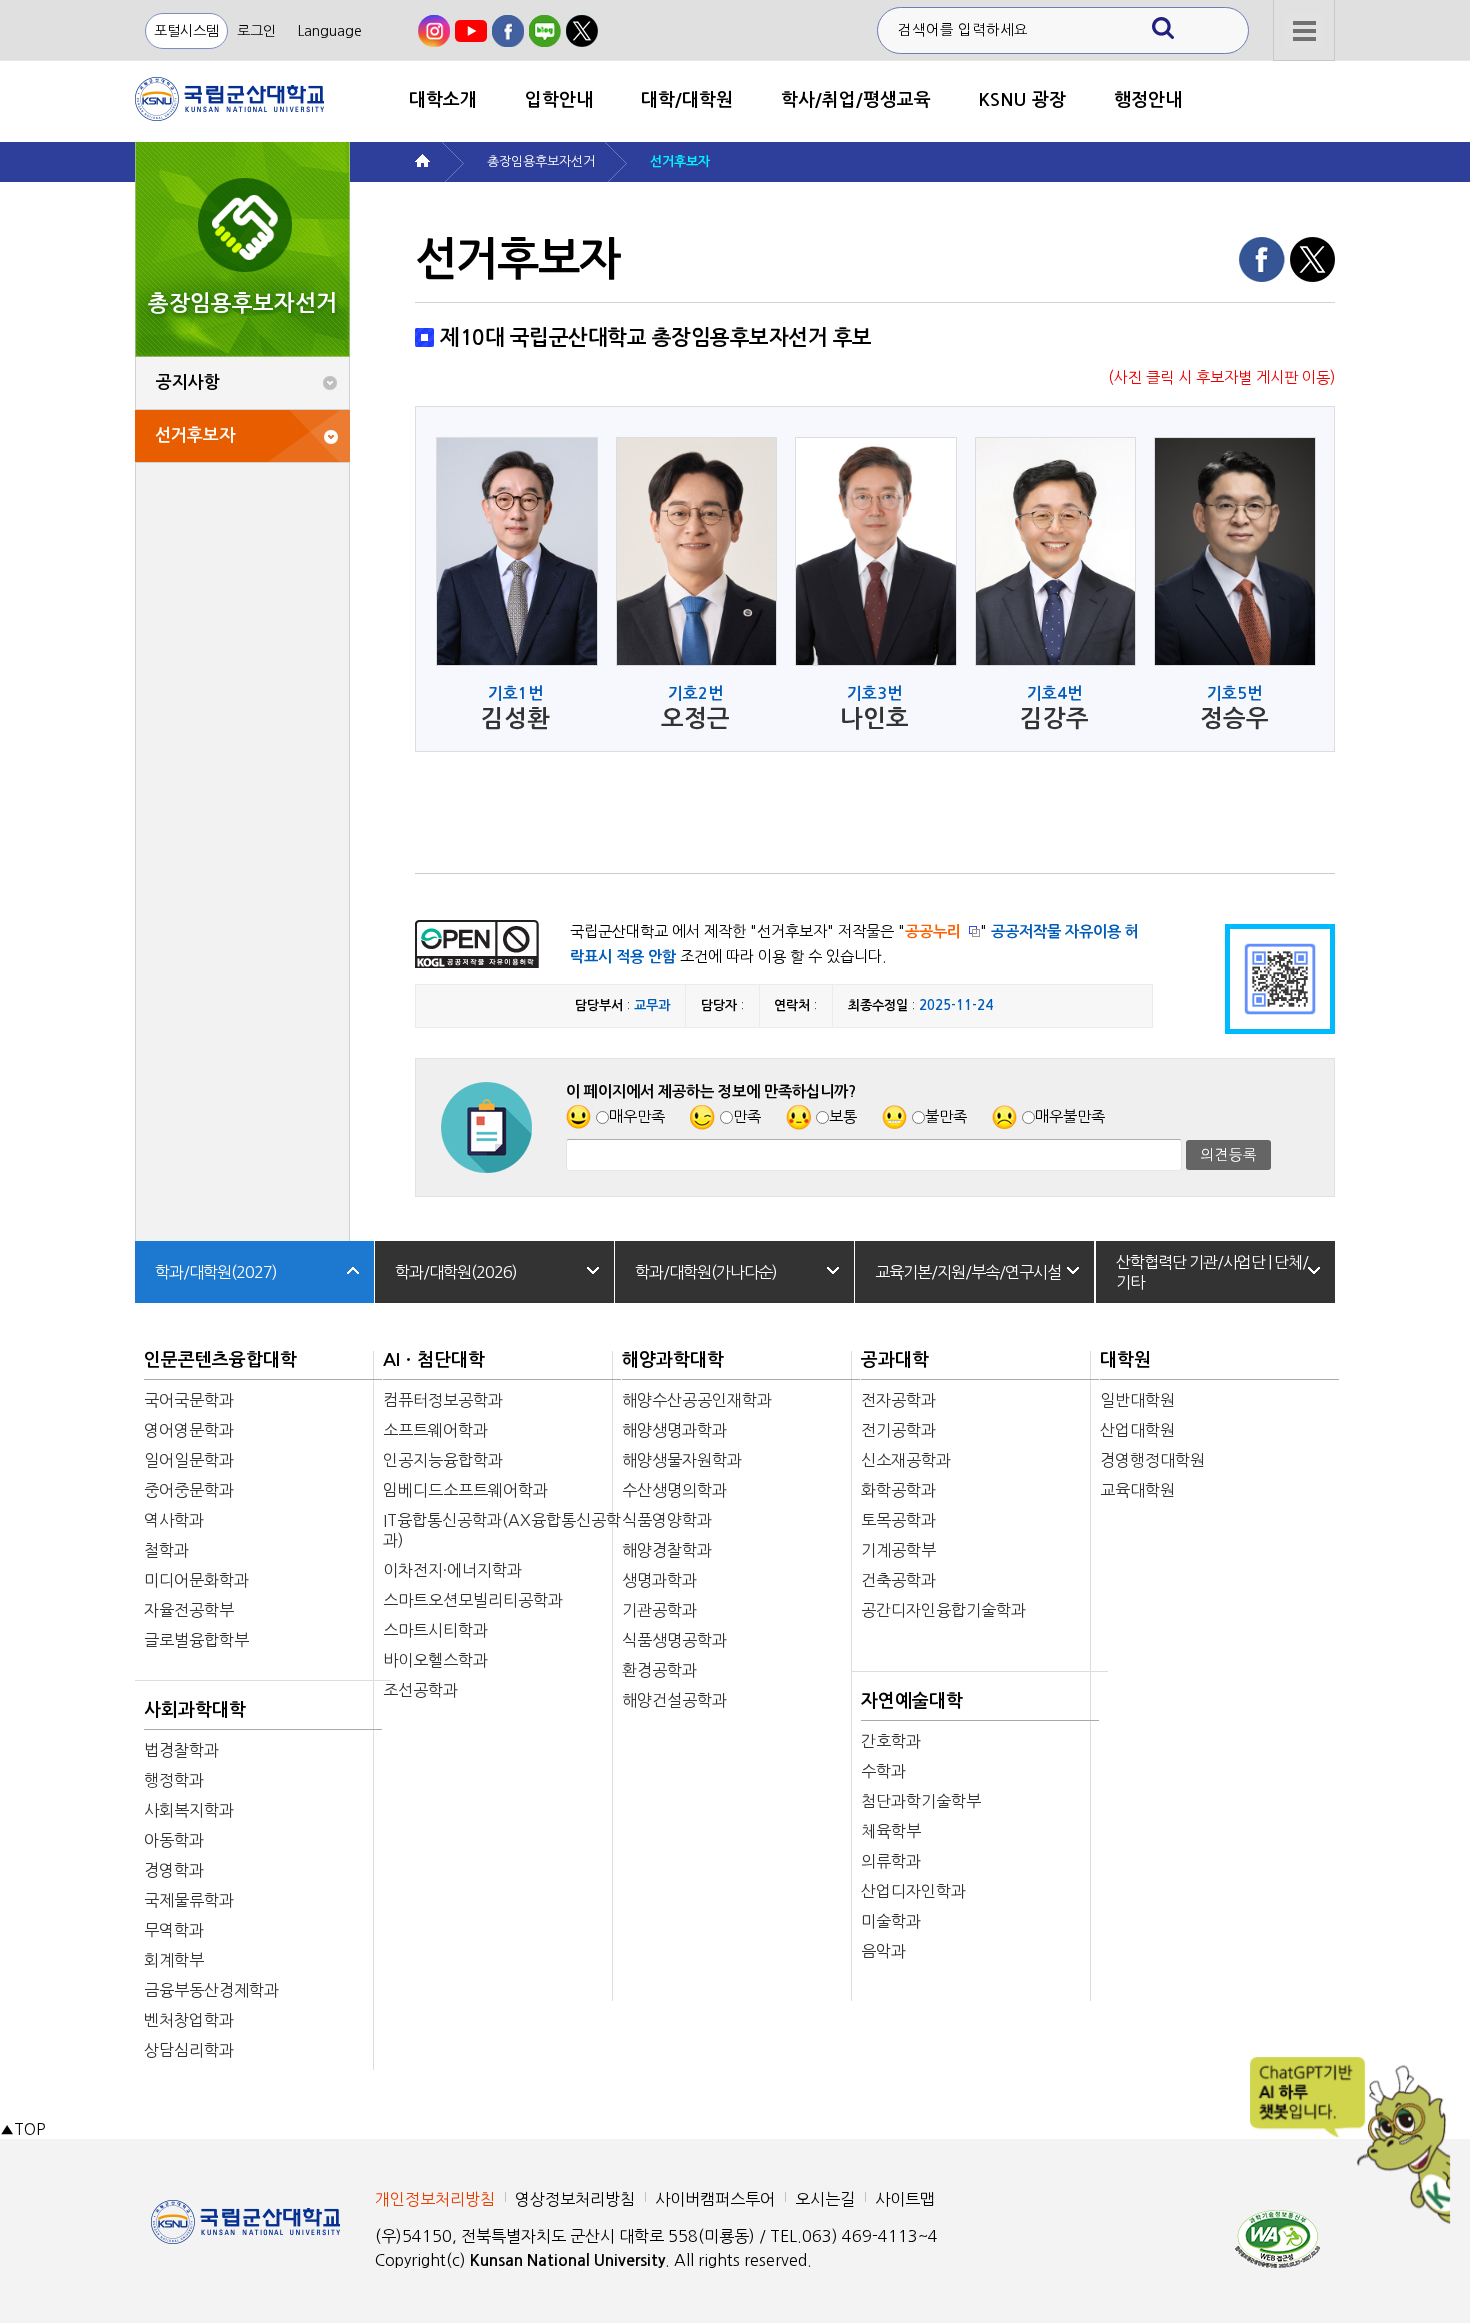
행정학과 (174, 1780)
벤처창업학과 (189, 2020)
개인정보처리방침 (435, 2199)
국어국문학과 (189, 1400)
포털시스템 (186, 31)
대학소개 (443, 100)
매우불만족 (1070, 1116)
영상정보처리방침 (575, 2199)
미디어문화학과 (196, 1580)
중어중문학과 (189, 1490)
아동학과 (174, 1840)
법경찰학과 (181, 1750)
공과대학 (895, 1360)
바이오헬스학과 (435, 1660)
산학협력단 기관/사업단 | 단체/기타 (1212, 1272)
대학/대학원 (687, 100)
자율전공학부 (189, 1610)
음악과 (883, 1951)
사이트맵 (905, 2199)
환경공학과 (659, 1670)
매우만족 (637, 1116)
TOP (22, 2129)
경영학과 (174, 1870)
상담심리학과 (189, 2050)
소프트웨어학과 (435, 1430)
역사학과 (174, 1520)
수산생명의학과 (674, 1490)
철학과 (166, 1550)
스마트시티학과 (435, 1630)
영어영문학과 (189, 1430)
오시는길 (825, 2199)
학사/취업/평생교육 (856, 100)
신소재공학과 (906, 1460)
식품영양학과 (667, 1520)
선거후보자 (195, 435)
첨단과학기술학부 (921, 1801)
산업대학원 (1137, 1430)
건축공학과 (898, 1580)
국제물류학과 (189, 1900)
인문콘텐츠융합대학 (220, 1360)
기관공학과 (659, 1610)
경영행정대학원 (1152, 1460)
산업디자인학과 (913, 1891)
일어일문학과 (189, 1460)
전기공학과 (898, 1430)
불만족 (946, 1116)
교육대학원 (1137, 1490)
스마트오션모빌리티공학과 (473, 1600)
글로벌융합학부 (196, 1640)
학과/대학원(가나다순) (706, 1272)
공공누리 (933, 931)
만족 (747, 1116)
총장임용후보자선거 (541, 161)
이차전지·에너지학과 (452, 1570)
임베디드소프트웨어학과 (465, 1490)
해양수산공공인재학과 (697, 1400)
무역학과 (174, 1930)
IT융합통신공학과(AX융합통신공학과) (502, 1530)
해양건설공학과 (674, 1700)
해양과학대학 (673, 1360)
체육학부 (891, 1831)
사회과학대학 (195, 1710)
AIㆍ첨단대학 (434, 1360)
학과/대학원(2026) (456, 1272)
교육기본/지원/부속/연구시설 (968, 1272)
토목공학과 (898, 1520)
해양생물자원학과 (682, 1460)
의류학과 (891, 1861)
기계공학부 (898, 1550)
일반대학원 (1137, 1400)
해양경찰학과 (667, 1550)
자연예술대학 (912, 1701)
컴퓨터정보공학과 (443, 1400)
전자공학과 (898, 1400)
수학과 (883, 1771)
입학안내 (559, 100)
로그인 (256, 31)
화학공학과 (898, 1490)
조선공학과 (420, 1690)
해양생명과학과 (674, 1430)
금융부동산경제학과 (211, 1990)
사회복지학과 (189, 1810)
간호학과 (891, 1741)
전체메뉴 (1304, 30)
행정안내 (1148, 100)
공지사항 (188, 382)
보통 (843, 1116)
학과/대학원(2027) (216, 1272)
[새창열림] (434, 31)
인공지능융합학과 (443, 1460)
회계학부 (174, 1960)
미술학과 (891, 1921)
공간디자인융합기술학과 (943, 1610)
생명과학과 (659, 1580)
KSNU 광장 (1022, 100)
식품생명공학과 (674, 1640)
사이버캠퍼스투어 (715, 2199)
